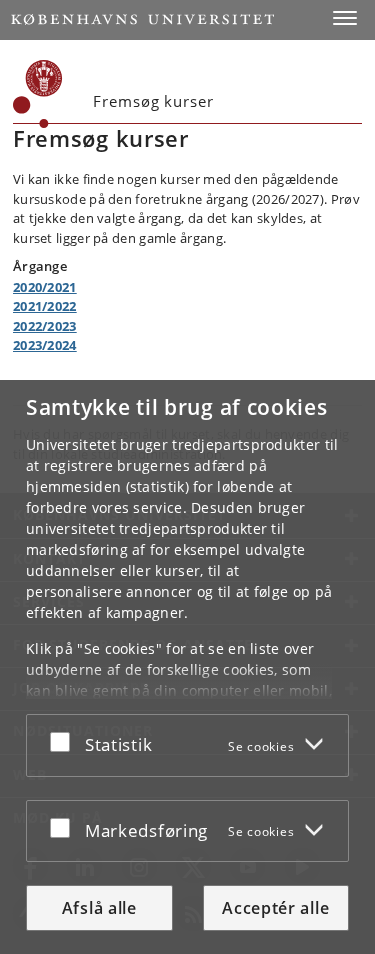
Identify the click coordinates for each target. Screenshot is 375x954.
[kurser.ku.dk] (38, 94)
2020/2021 (45, 287)
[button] (345, 18)
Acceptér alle (275, 908)
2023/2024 (45, 345)
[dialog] (187, 667)
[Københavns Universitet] (142, 19)
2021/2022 (45, 306)
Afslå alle (99, 908)
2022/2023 (45, 326)
